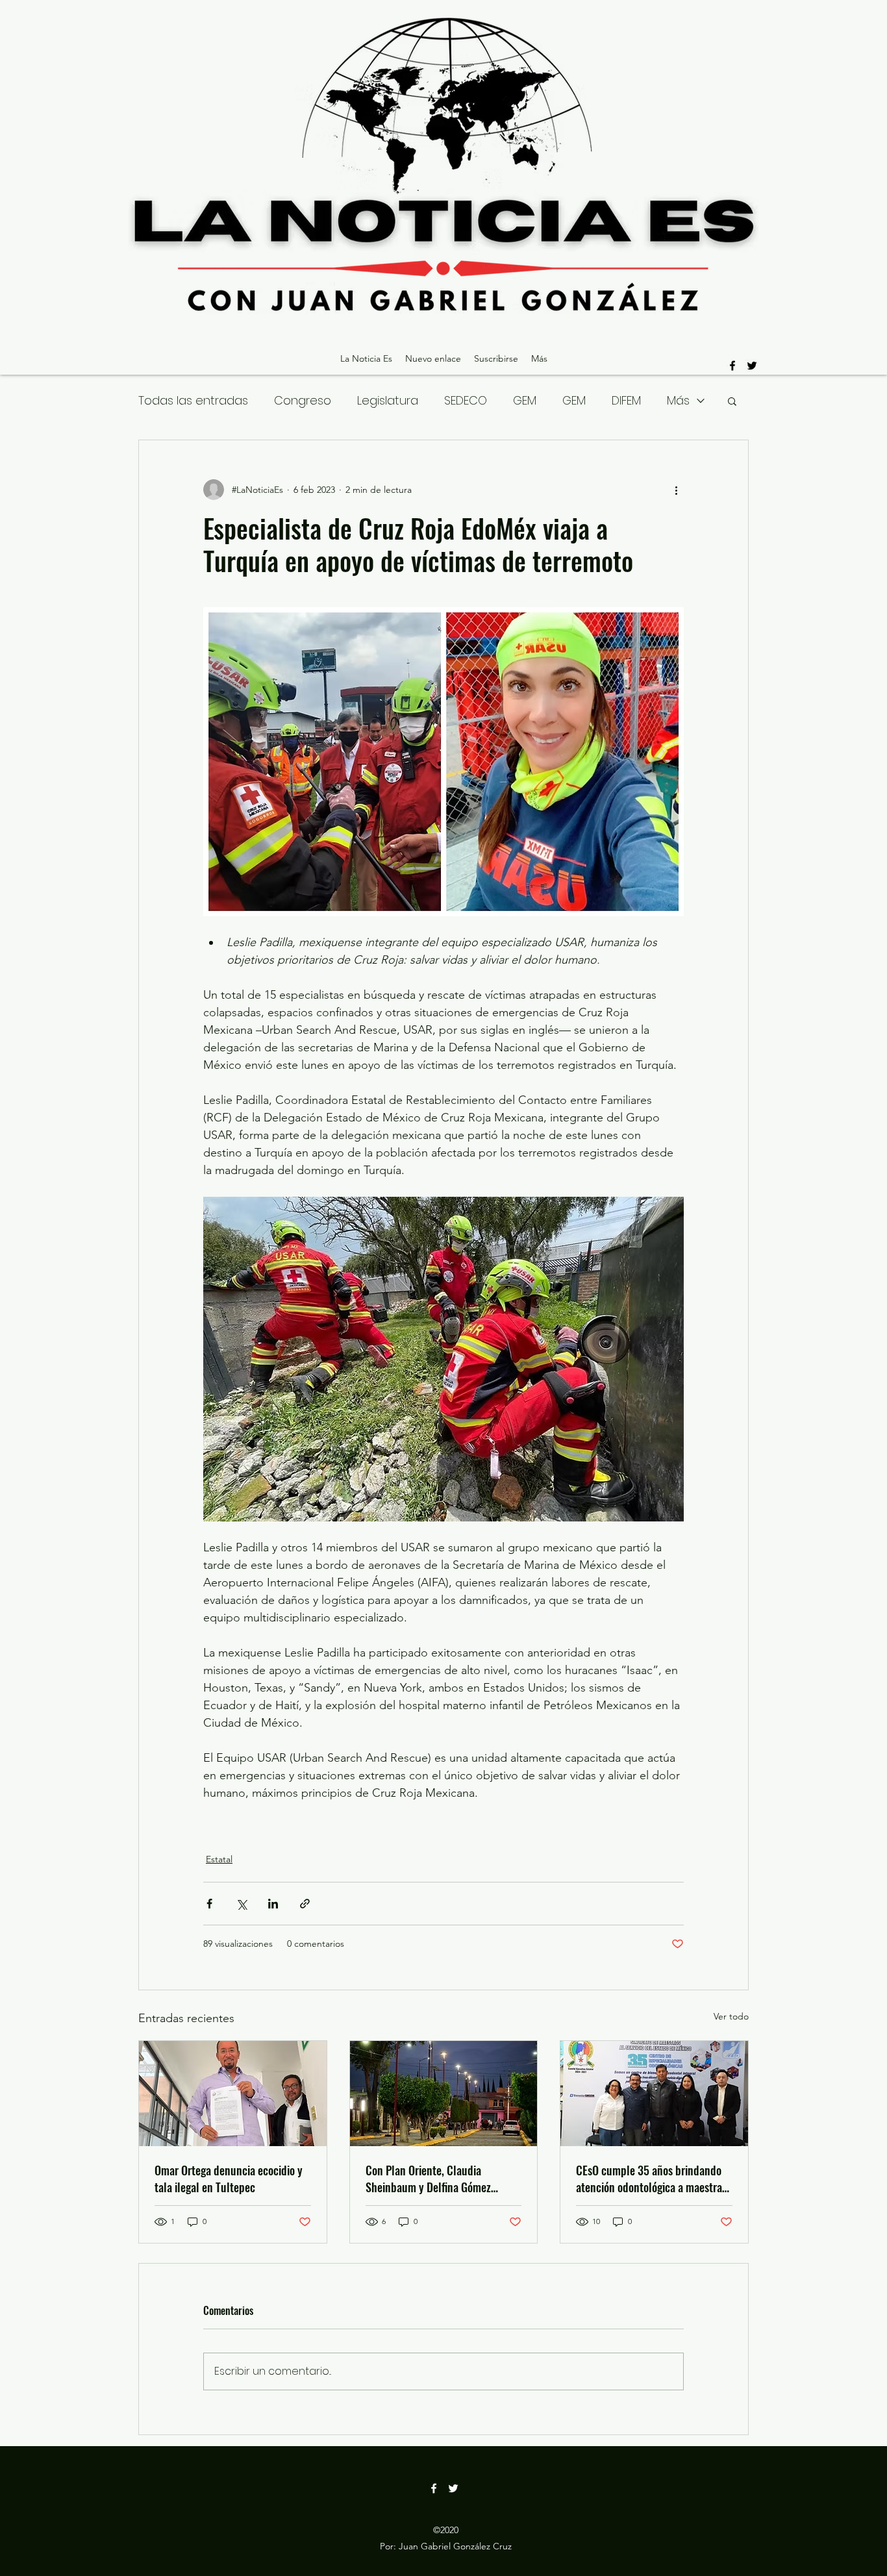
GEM (525, 400)
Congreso (303, 400)
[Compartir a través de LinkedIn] (273, 1904)
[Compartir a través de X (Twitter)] (241, 1904)
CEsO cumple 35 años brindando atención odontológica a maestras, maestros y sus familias (653, 2179)
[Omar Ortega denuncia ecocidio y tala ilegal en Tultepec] (233, 2094)
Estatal (219, 1859)
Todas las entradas (193, 400)
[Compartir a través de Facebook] (209, 1904)
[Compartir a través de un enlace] (305, 1904)
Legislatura (388, 400)
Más (678, 400)
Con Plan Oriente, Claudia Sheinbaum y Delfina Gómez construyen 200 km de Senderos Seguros (439, 2179)
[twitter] (752, 366)
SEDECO (466, 400)
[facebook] (732, 366)
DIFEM (626, 400)
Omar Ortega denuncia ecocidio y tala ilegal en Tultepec (229, 2179)
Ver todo (731, 2016)
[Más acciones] (676, 490)
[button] (732, 401)
